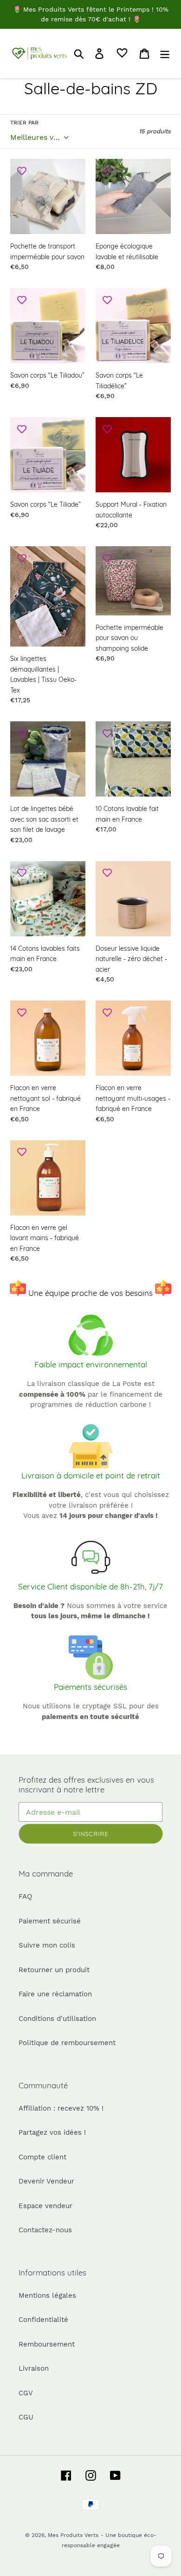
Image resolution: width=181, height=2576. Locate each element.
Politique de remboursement (67, 2043)
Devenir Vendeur (46, 2181)
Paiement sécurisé (50, 1921)
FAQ (25, 1896)
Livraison (34, 2368)
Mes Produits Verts (73, 2535)
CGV (26, 2393)
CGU (26, 2417)
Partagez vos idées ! (52, 2132)
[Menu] (165, 53)
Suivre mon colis (47, 1945)
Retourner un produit (54, 1970)
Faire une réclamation (55, 1994)
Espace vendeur (45, 2206)
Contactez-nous (45, 2230)
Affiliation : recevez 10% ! (61, 2108)
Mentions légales (47, 2295)
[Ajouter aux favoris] (22, 170)
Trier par (24, 123)
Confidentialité (43, 2320)
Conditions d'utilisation (57, 2019)
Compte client (42, 2157)
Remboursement (47, 2344)
